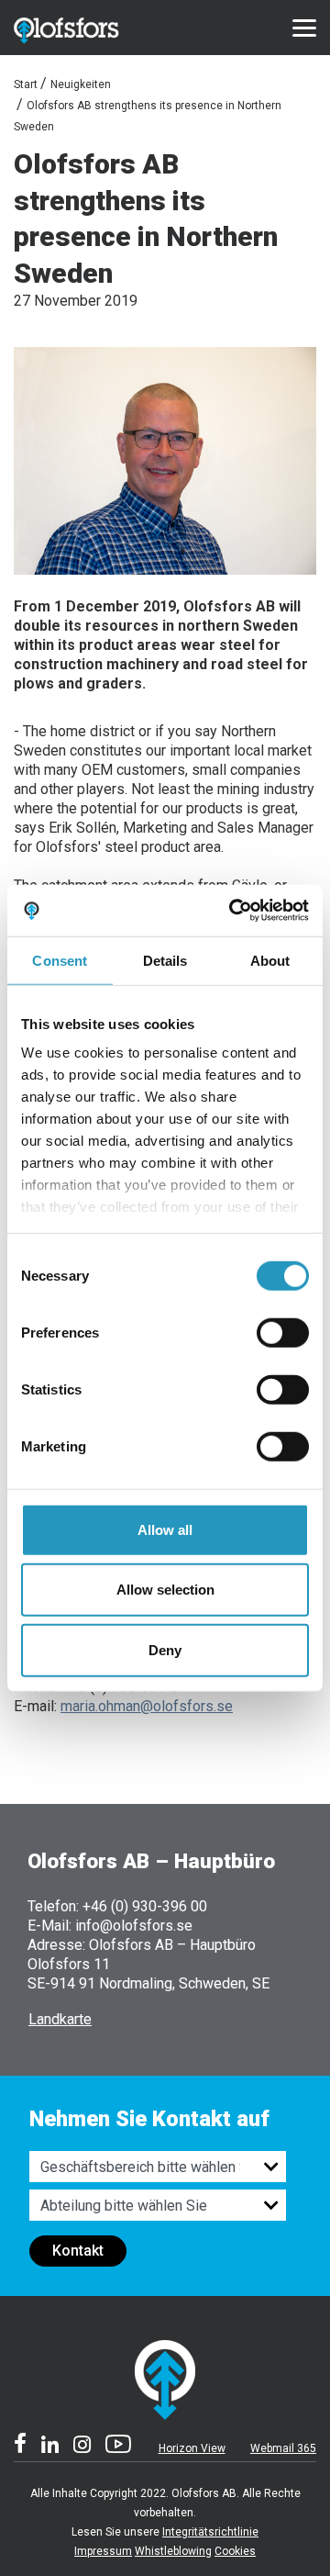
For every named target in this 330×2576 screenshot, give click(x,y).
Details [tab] (165, 960)
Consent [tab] (60, 960)
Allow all (165, 1529)
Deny (165, 1649)
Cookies (235, 2551)
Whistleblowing (173, 2551)
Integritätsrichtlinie (210, 2532)
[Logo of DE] (87, 28)
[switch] (283, 1332)
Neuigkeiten (81, 84)
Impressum (103, 2551)
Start (26, 84)
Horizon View (192, 2448)
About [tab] (270, 960)
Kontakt (78, 2251)
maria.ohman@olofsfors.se (147, 1706)
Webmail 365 (283, 2448)
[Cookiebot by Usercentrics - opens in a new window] (233, 911)
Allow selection (165, 1590)
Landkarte (60, 2019)
